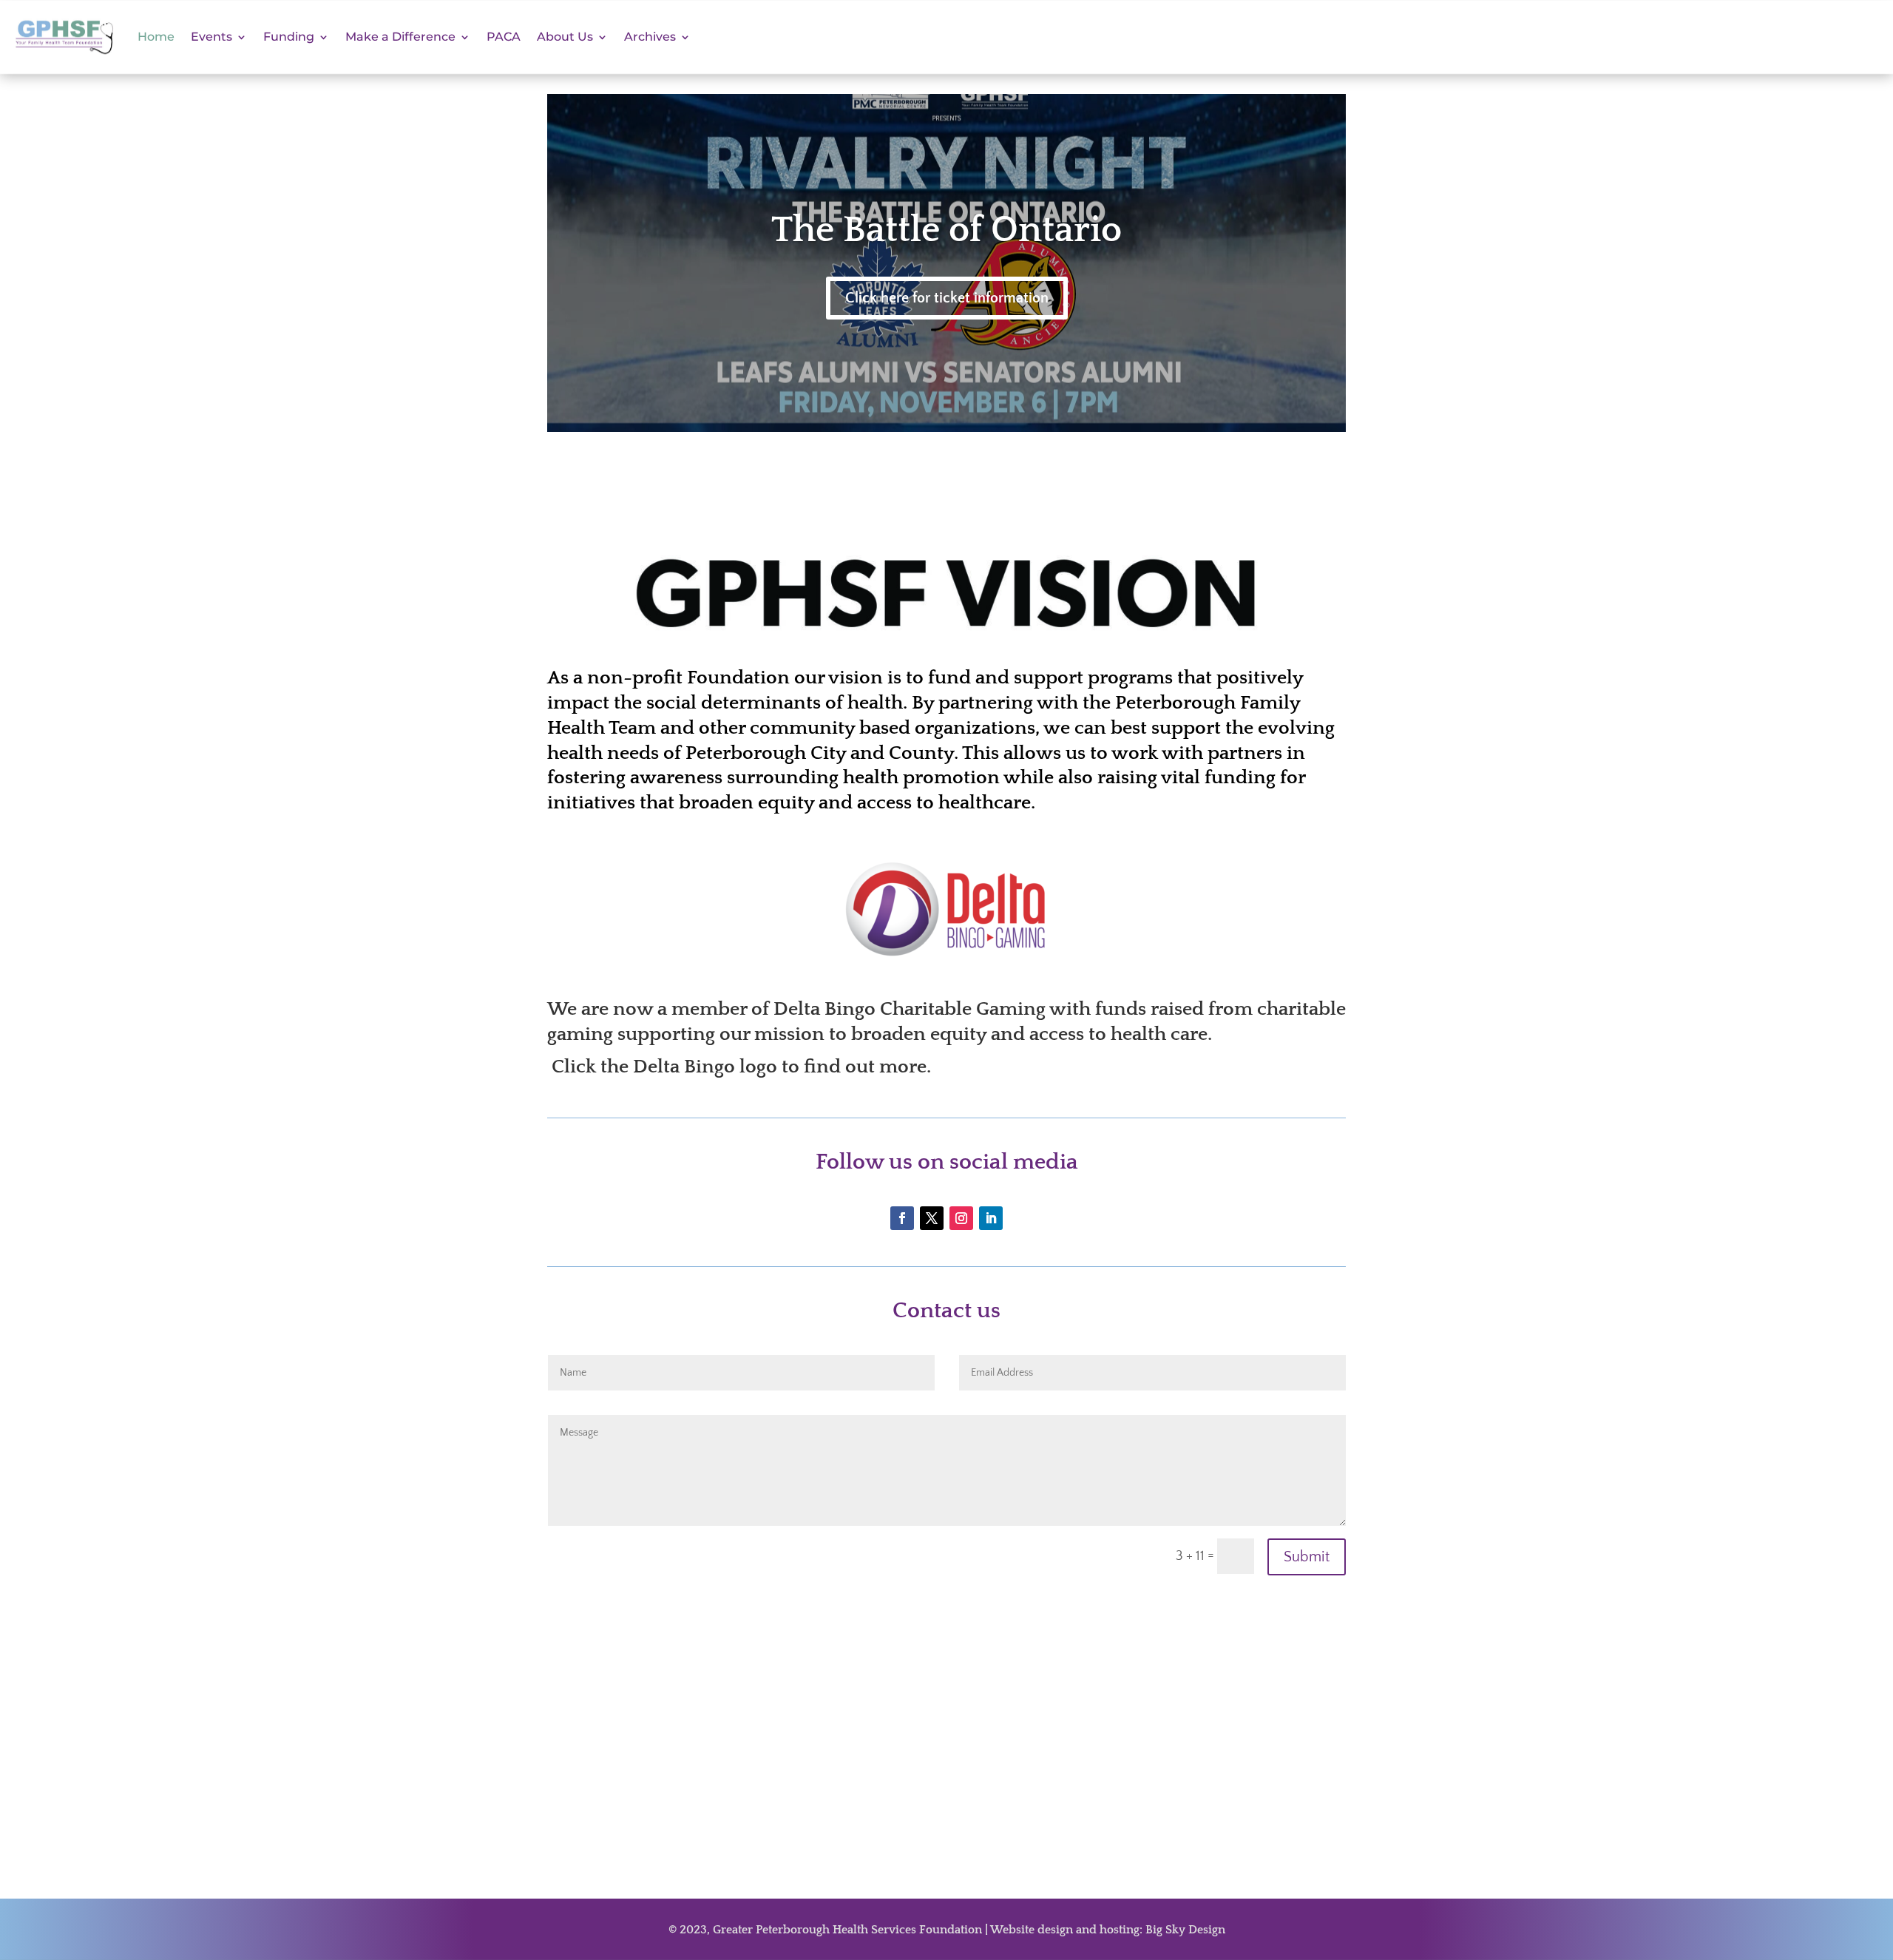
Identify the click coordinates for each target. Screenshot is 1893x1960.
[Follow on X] (932, 1218)
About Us (565, 37)
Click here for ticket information (947, 298)
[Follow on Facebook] (902, 1218)
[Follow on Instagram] (961, 1218)
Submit (1307, 1557)
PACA (504, 37)
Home (156, 37)
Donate (1656, 37)
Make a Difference (400, 37)
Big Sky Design (1185, 1930)
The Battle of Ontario (946, 230)
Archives (650, 37)
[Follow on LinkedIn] (991, 1218)
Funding (289, 37)
